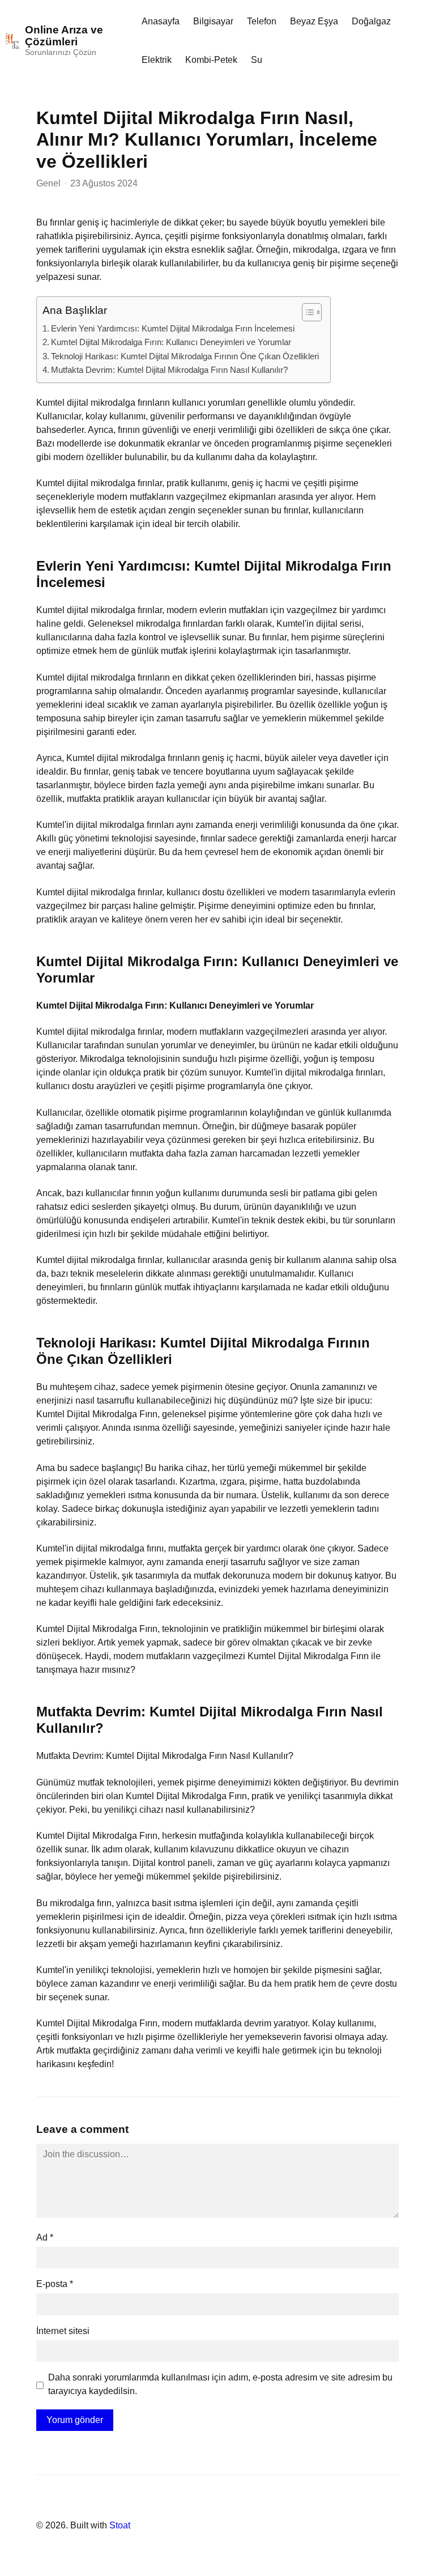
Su (257, 60)
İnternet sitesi (63, 2331)
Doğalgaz (371, 21)
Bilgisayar (213, 21)
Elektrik (157, 60)
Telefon (262, 21)
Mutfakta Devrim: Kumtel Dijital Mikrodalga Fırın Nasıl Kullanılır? (169, 370)
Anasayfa (161, 21)
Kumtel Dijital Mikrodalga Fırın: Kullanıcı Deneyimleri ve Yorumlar (171, 342)
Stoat (120, 2525)
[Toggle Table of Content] (306, 312)
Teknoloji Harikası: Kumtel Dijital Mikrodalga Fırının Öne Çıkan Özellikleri (185, 356)
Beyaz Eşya (314, 21)
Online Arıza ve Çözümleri (64, 36)
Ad (45, 2237)
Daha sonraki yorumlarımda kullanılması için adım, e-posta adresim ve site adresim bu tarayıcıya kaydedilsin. (220, 2384)
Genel (48, 183)
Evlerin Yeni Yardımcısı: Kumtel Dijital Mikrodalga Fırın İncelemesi (173, 328)
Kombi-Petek (211, 60)
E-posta (55, 2284)
